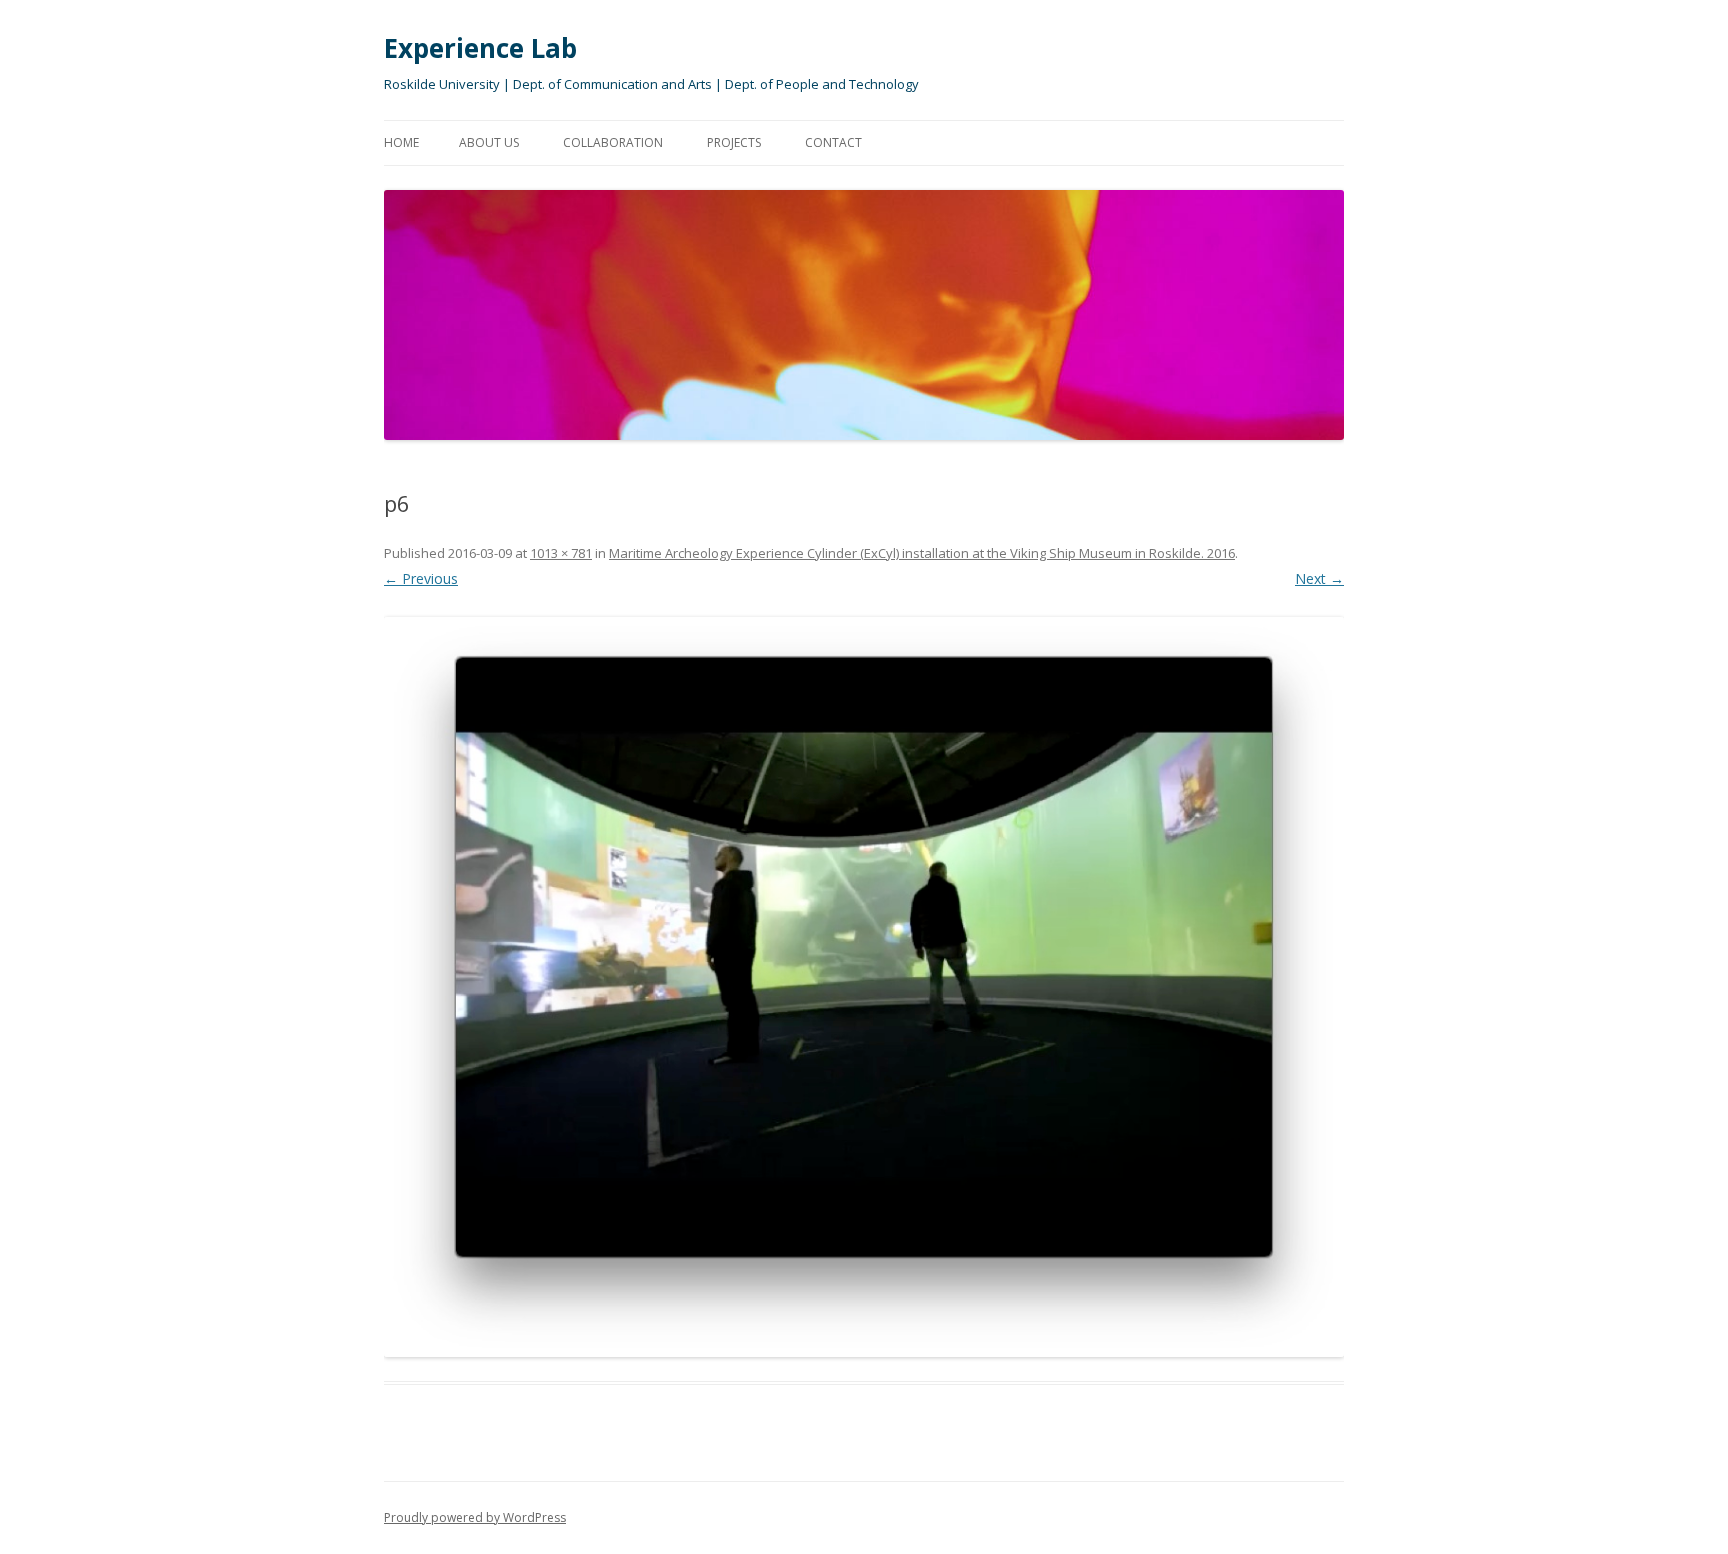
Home (401, 142)
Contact (833, 142)
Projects (734, 142)
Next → (1319, 578)
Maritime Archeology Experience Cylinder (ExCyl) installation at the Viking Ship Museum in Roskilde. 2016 (922, 553)
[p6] (864, 987)
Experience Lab (480, 48)
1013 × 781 (561, 553)
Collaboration (613, 142)
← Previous (421, 578)
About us (489, 142)
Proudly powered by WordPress (475, 1517)
